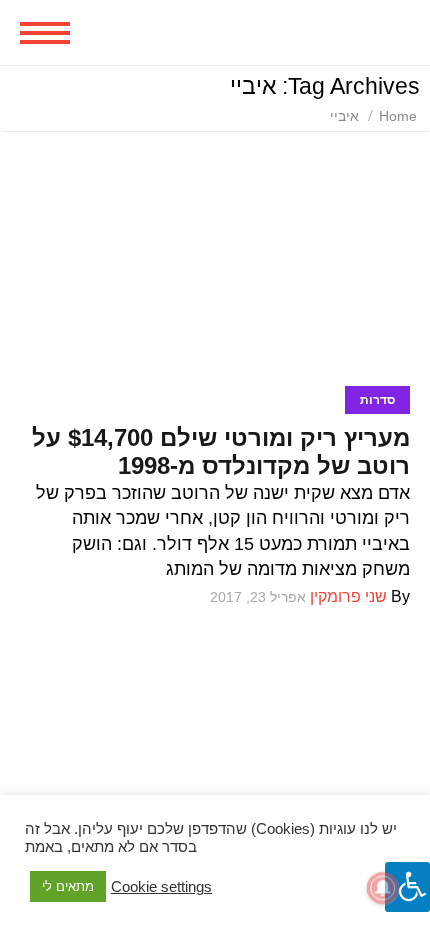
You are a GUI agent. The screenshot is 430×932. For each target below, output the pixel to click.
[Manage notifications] (383, 888)
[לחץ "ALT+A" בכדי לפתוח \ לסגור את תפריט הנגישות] (407, 887)
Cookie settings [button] (161, 887)
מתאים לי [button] (68, 886)
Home (398, 116)
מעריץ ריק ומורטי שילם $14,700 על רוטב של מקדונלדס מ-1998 (221, 451)
